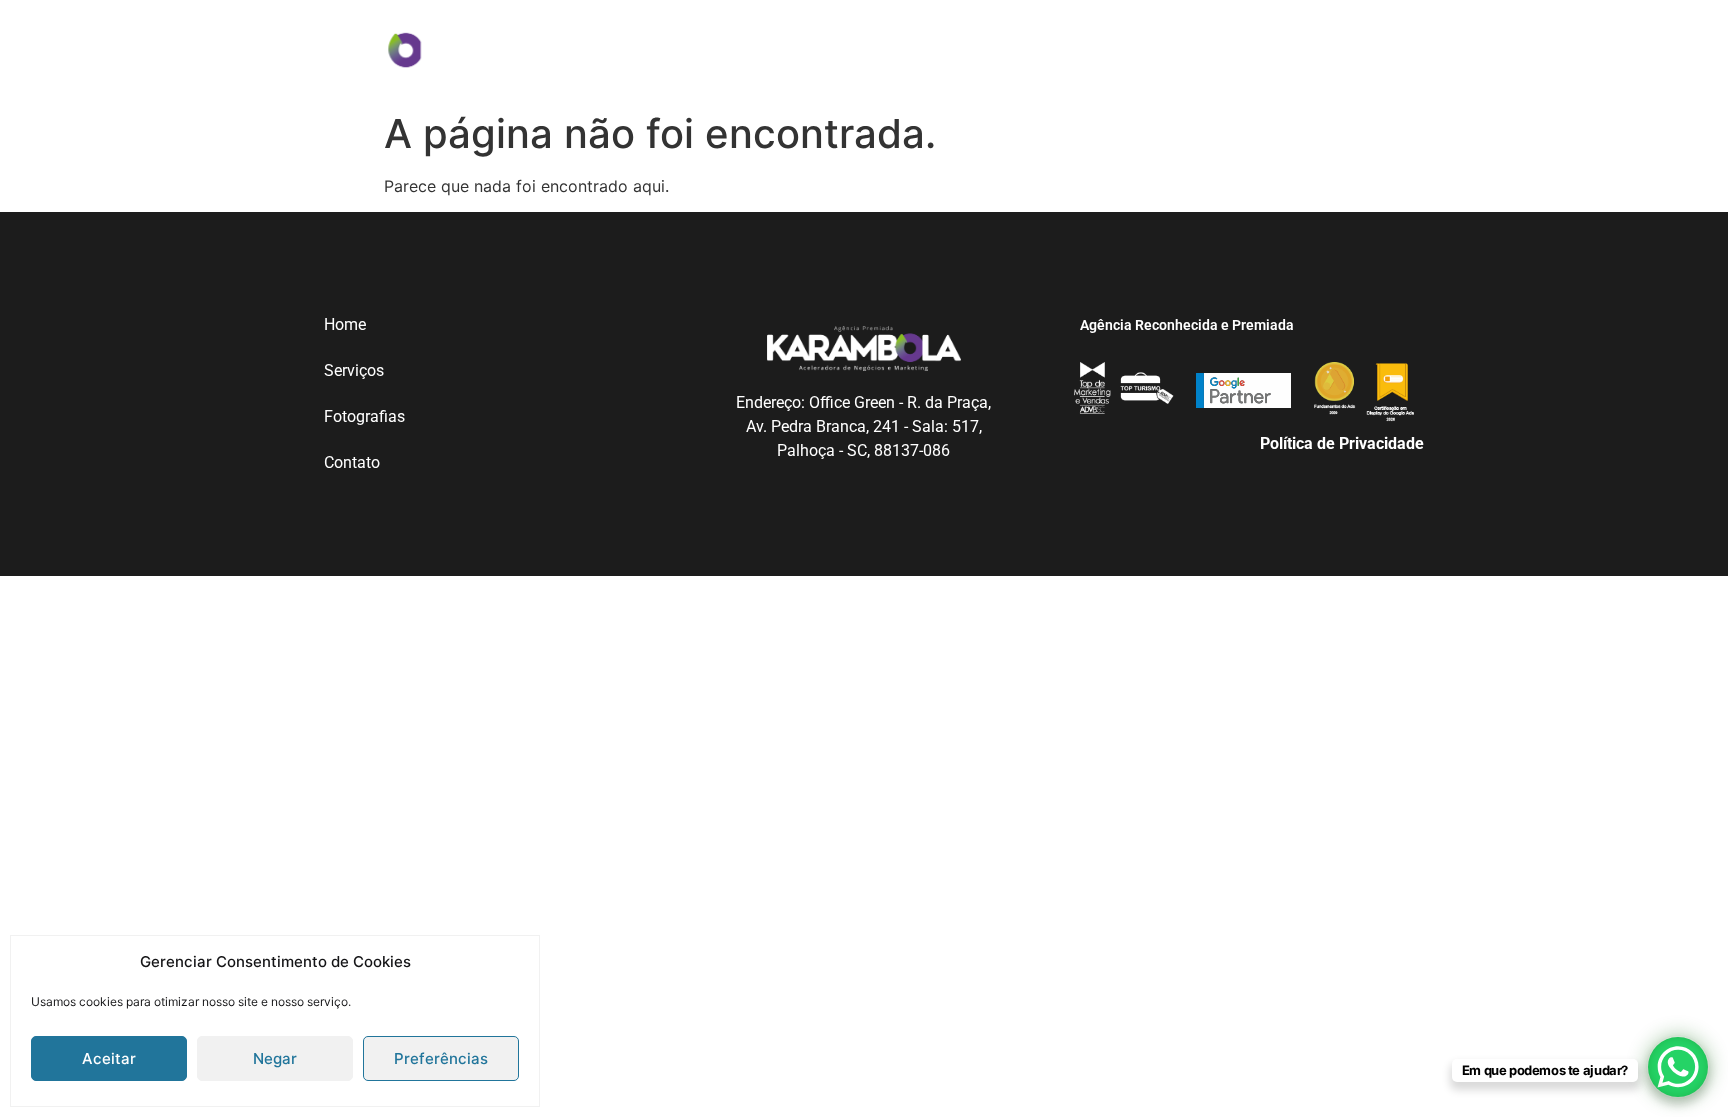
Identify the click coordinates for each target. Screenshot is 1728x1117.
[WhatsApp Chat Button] (1678, 1067)
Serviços (775, 46)
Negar (275, 1058)
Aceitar (109, 1058)
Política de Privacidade (1342, 443)
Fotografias (904, 46)
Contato (1031, 46)
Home (678, 46)
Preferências (441, 1058)
